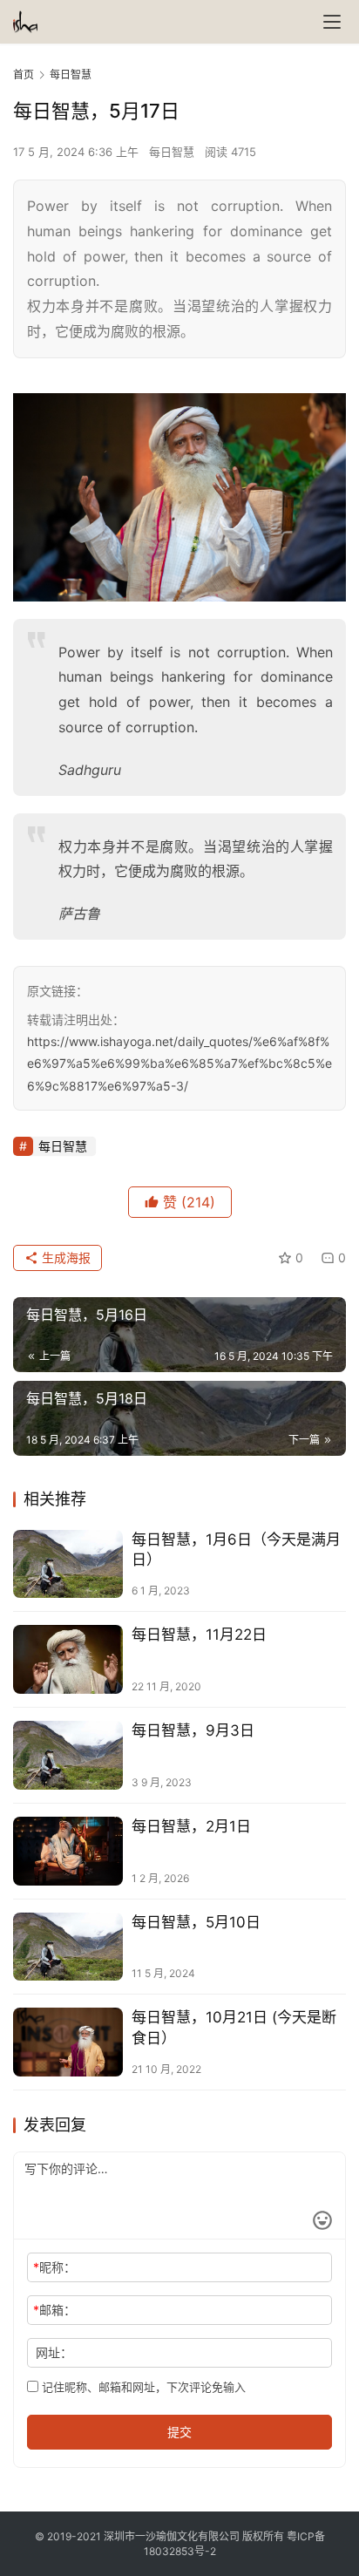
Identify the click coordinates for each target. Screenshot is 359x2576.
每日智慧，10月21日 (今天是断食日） (234, 2027)
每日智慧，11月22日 (199, 1635)
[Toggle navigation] (332, 22)
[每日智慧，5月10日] (68, 1947)
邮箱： (54, 2310)
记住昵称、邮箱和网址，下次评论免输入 (142, 2387)
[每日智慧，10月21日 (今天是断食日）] (68, 2042)
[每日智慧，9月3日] (68, 1755)
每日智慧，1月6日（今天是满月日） (236, 1550)
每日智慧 (172, 152)
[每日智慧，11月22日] (68, 1659)
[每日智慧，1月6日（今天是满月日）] (68, 1564)
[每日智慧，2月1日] (68, 1851)
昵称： (54, 2267)
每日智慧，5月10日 (196, 1922)
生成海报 (64, 1257)
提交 (179, 2432)
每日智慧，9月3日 (193, 1730)
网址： (54, 2352)
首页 (24, 75)
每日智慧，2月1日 (191, 1826)
